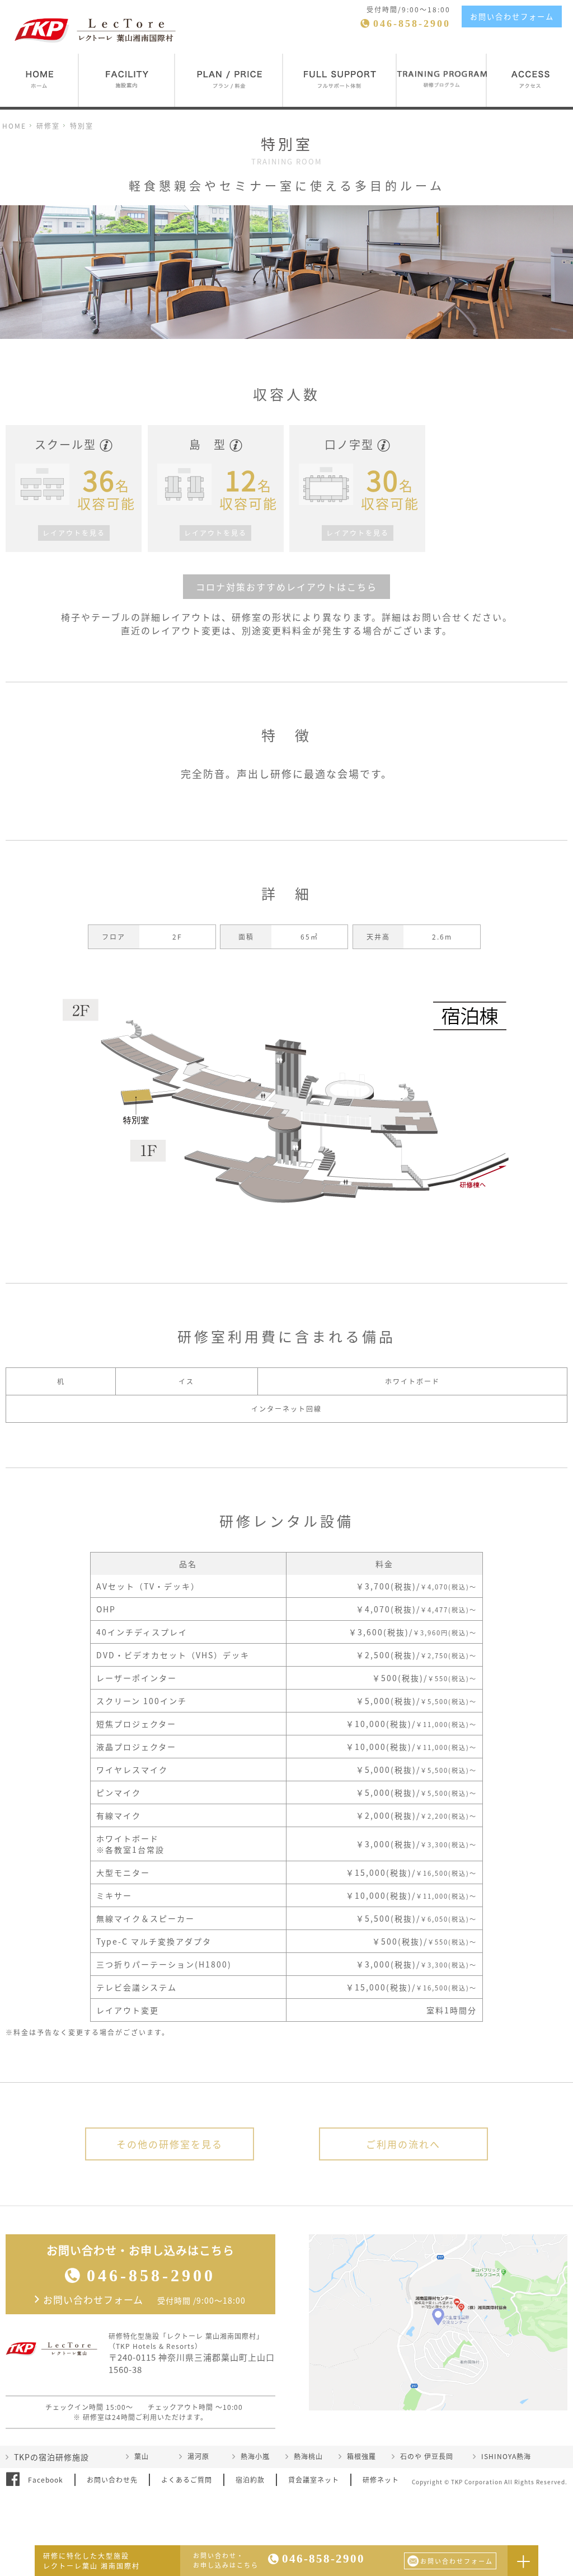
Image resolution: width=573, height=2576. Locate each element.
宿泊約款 (250, 2480)
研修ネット (381, 2480)
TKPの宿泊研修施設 (51, 2457)
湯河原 (198, 2456)
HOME (14, 126)
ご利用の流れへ (403, 2144)
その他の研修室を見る (170, 2144)
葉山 (142, 2456)
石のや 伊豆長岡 (427, 2456)
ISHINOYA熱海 (506, 2456)
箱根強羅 (361, 2456)
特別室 (82, 126)
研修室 (48, 126)
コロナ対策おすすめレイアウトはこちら (286, 587)
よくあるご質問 (187, 2480)
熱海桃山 (308, 2456)
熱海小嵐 (255, 2456)
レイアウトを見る (74, 533)
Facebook (46, 2480)
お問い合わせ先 (112, 2480)
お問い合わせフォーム (512, 16)
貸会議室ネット (314, 2480)
